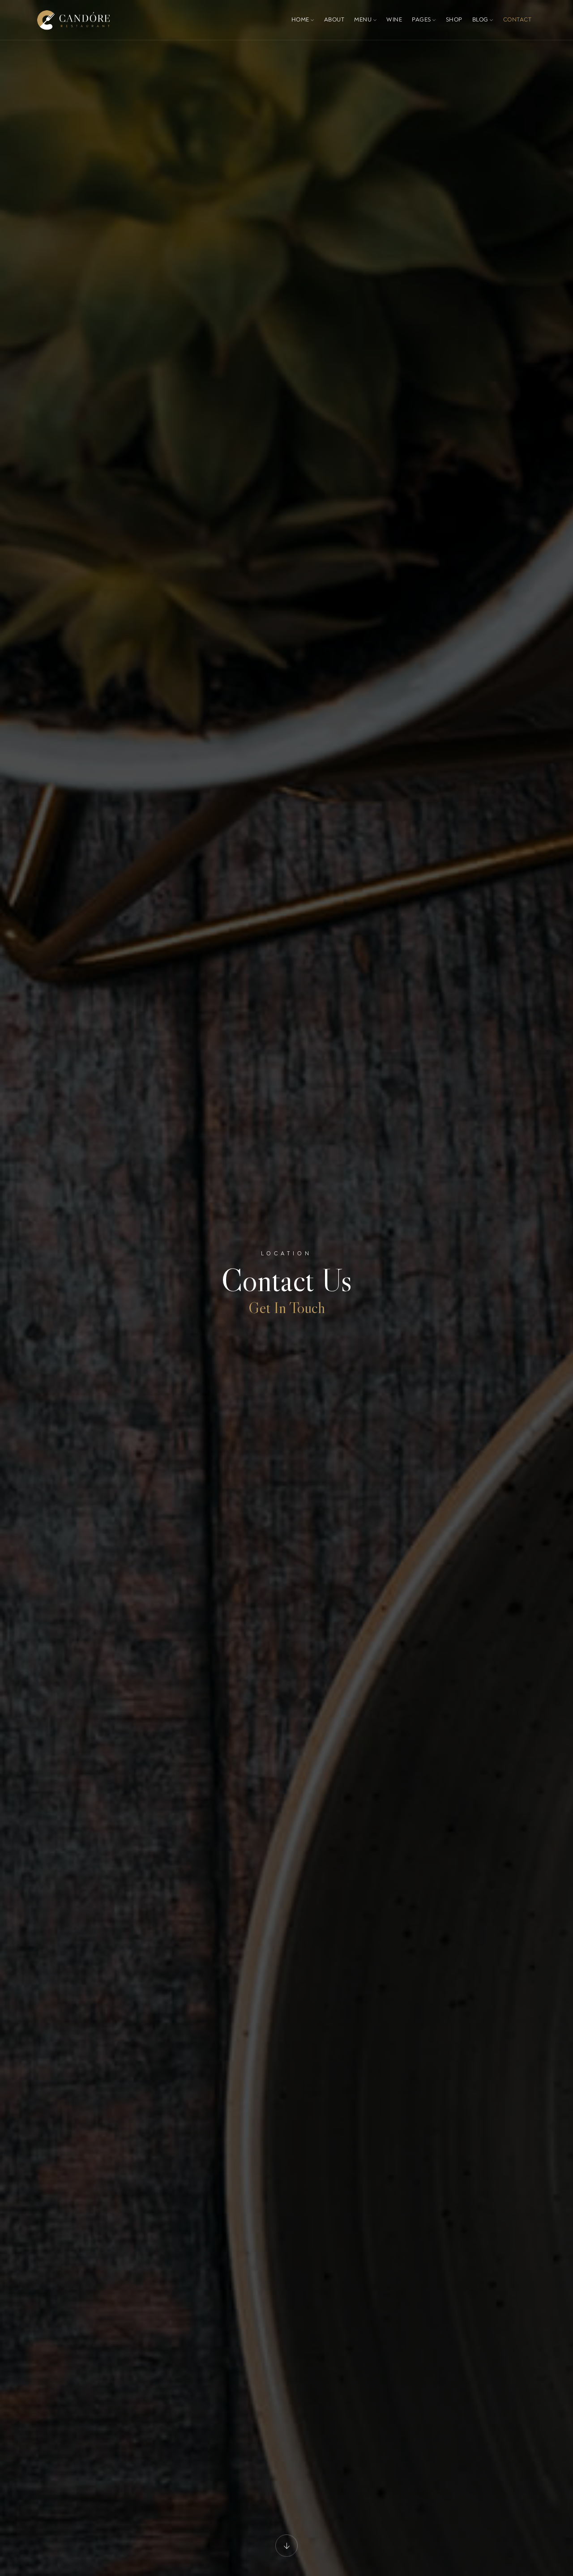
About (334, 20)
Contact (517, 20)
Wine (394, 20)
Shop (454, 20)
